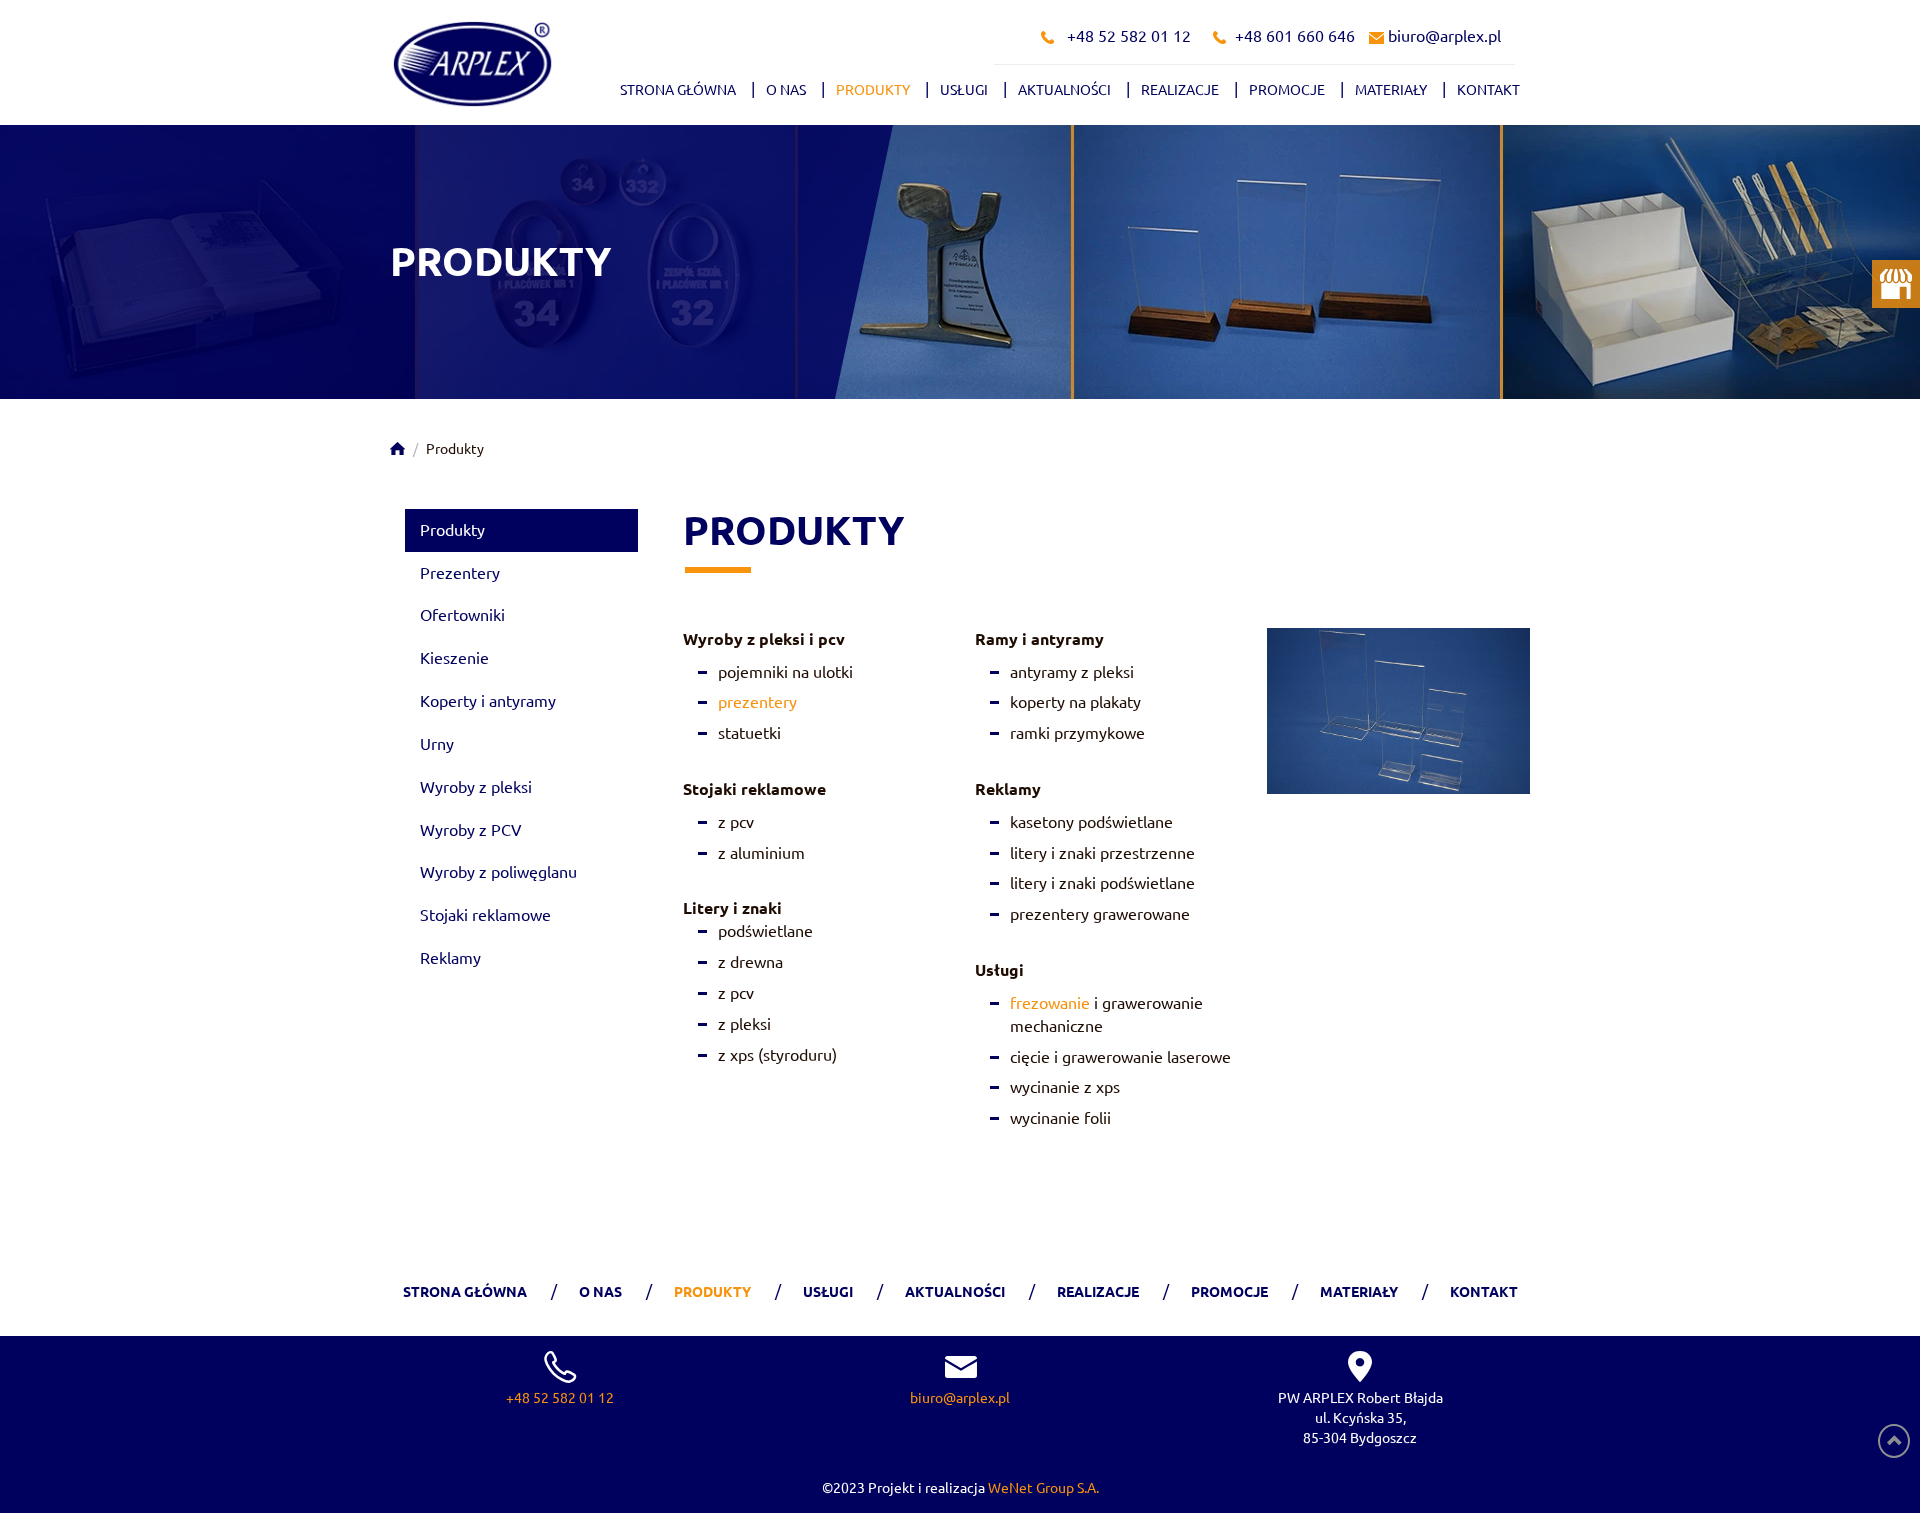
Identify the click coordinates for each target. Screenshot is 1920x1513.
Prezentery (460, 573)
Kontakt (1488, 90)
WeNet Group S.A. (1043, 1488)
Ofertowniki (462, 615)
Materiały (1391, 90)
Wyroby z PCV (471, 830)
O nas (786, 90)
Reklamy (450, 958)
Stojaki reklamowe (485, 915)
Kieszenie (454, 658)
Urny (437, 744)
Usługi (964, 90)
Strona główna (678, 90)
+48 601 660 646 (1295, 36)
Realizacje (1180, 90)
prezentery (757, 702)
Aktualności (1064, 90)
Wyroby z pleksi (476, 787)
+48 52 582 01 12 (1129, 36)
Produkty (873, 90)
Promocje (1287, 90)
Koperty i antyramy (488, 701)
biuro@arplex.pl (1444, 36)
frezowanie (1050, 1003)
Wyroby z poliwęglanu (498, 872)
